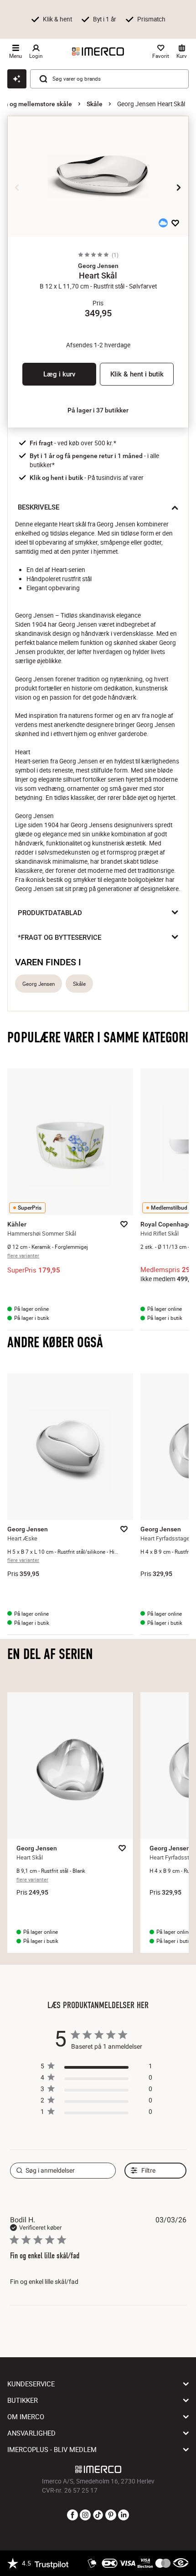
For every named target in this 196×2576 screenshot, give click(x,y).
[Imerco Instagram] (85, 2515)
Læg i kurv (59, 374)
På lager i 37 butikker (98, 410)
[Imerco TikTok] (98, 2515)
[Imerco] (98, 52)
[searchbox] (63, 2171)
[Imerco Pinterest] (111, 2515)
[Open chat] (17, 79)
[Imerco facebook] (72, 2515)
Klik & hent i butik (137, 374)
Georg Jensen (39, 984)
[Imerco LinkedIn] (124, 2515)
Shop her (31, 27)
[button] (98, 266)
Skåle (95, 104)
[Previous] (17, 187)
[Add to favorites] (175, 223)
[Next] (179, 187)
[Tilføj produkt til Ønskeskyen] (163, 223)
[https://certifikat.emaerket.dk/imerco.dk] (181, 2563)
